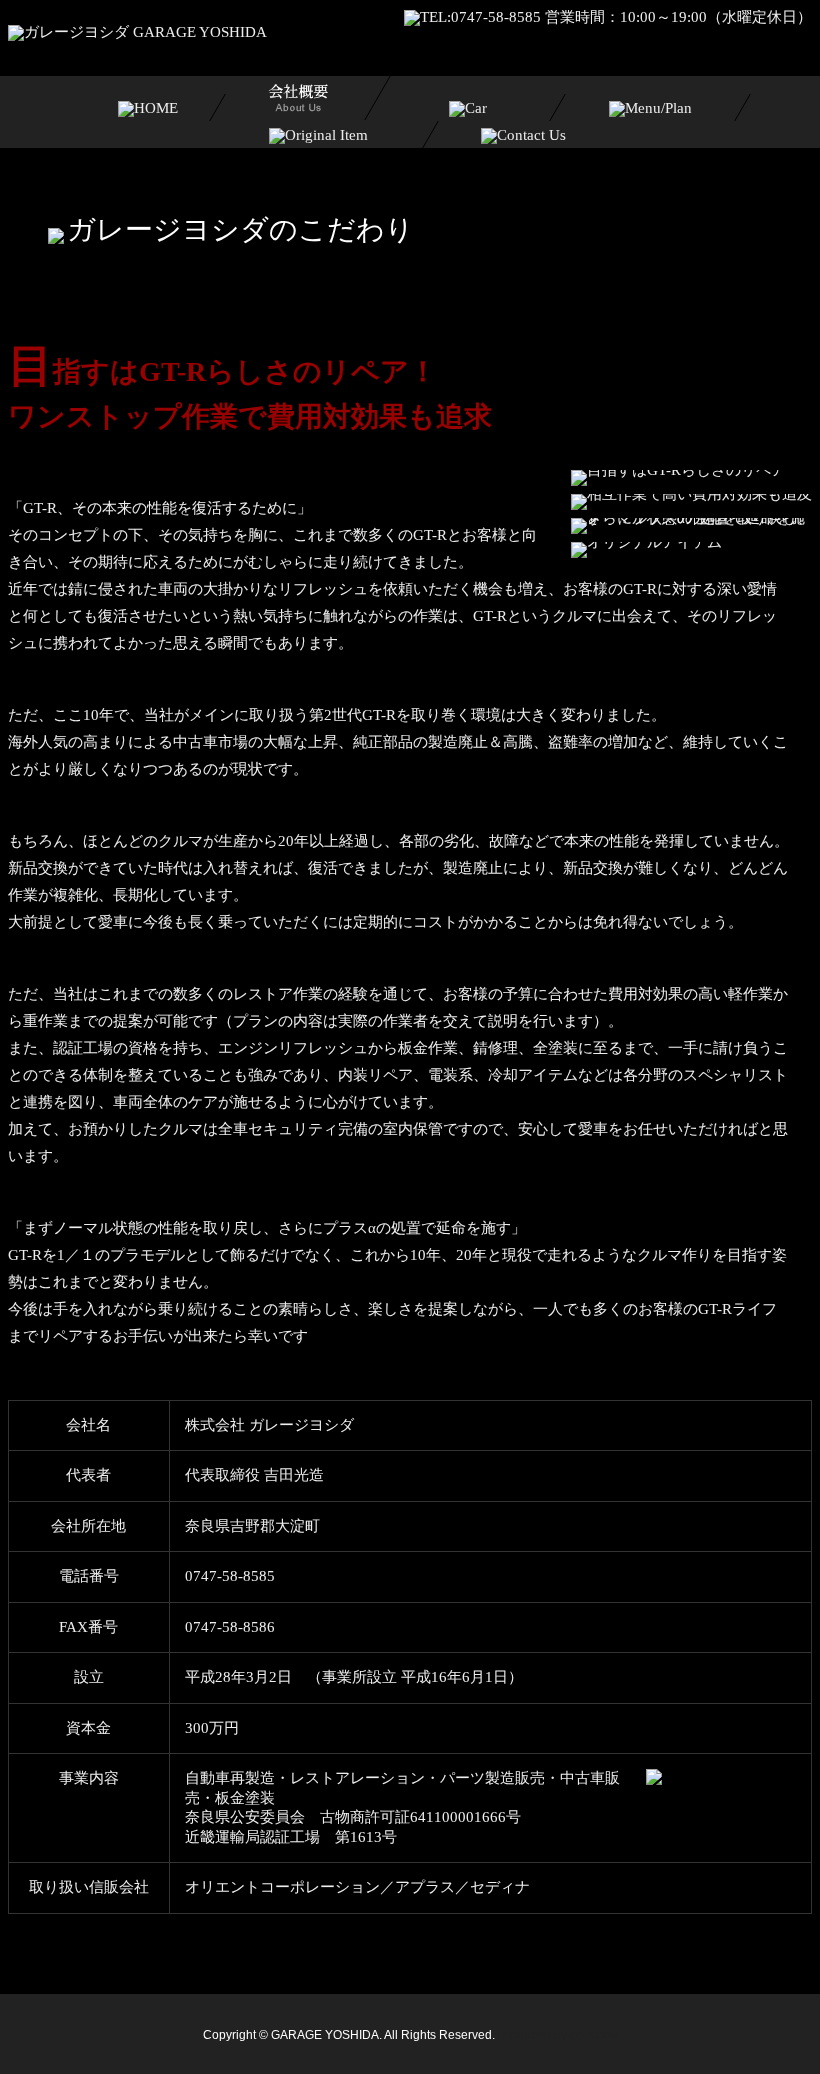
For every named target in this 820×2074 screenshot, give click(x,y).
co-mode (594, 2035)
